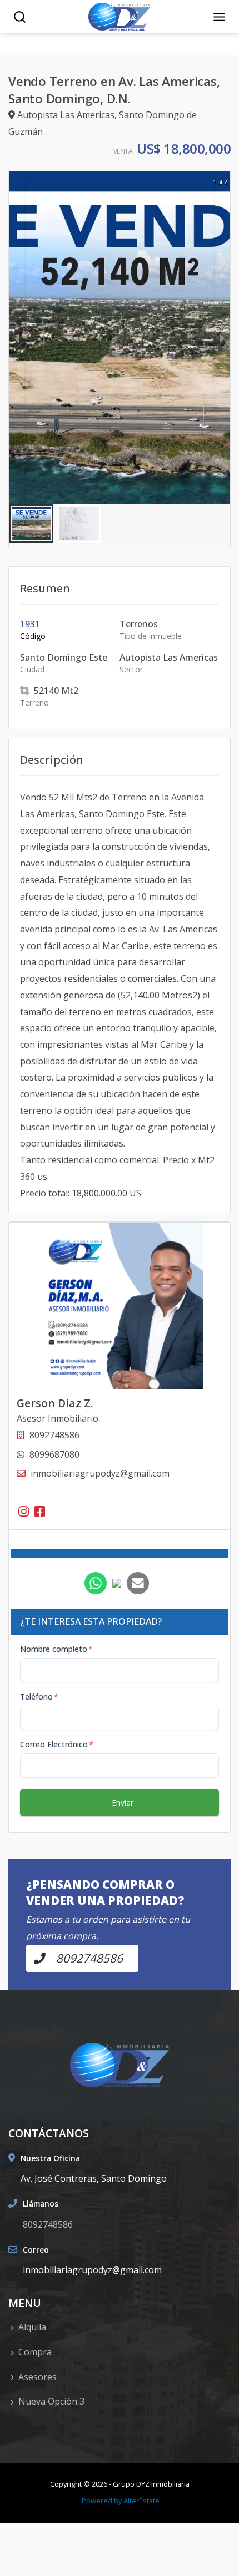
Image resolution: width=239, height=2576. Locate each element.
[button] (31, 524)
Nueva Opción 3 (51, 2401)
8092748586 (48, 2224)
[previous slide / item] (17, 338)
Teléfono (39, 1697)
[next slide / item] (222, 338)
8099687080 (54, 1454)
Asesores (38, 2377)
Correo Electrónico (57, 1744)
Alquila (32, 2327)
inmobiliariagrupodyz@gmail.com (100, 1473)
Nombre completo (56, 1649)
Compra (35, 2352)
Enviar (123, 1802)
